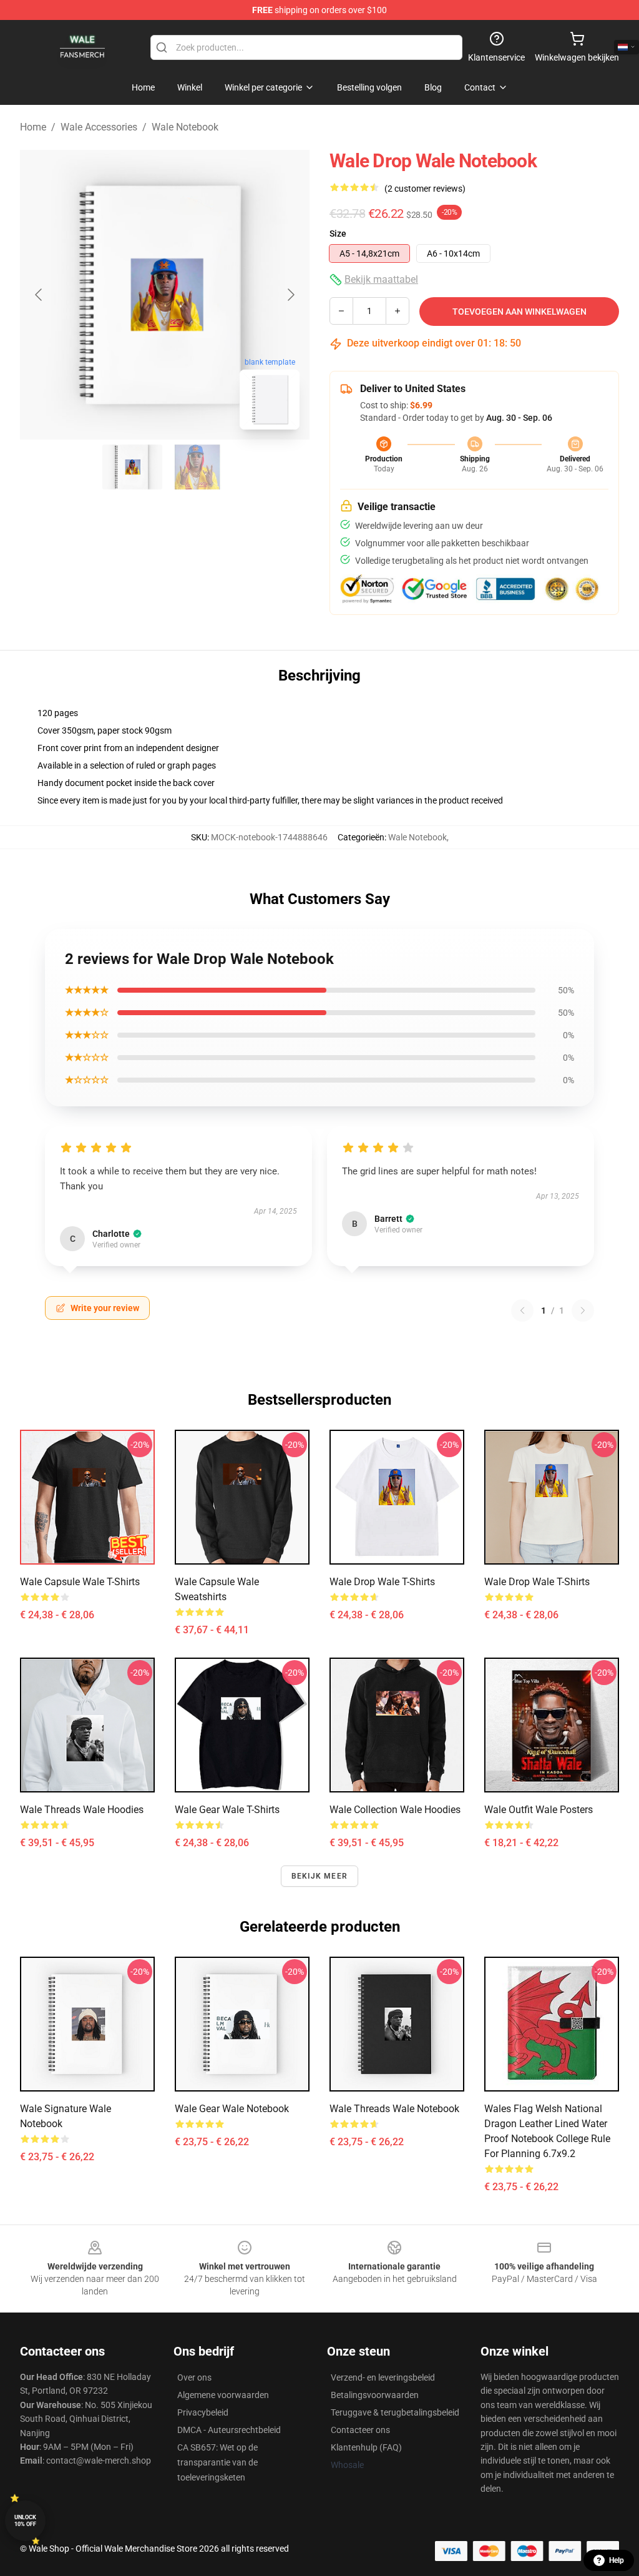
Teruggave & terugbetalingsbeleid (395, 2412)
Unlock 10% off (25, 2521)
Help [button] (617, 2560)
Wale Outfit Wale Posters (539, 1810)
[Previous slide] (39, 295)
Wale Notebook (185, 127)
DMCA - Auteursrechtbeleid (229, 2430)
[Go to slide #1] (132, 467)
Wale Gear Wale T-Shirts (227, 1810)
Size (338, 234)
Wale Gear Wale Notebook (232, 2109)
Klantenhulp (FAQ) (366, 2447)
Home (33, 127)
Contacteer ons (360, 2430)
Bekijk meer (319, 1876)
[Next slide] (290, 295)
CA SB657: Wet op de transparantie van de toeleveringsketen (217, 2462)
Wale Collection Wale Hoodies (395, 1810)
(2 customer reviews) (425, 189)
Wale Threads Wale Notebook (394, 2109)
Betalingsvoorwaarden (375, 2395)
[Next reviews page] (583, 1310)
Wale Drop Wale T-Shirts (382, 1582)
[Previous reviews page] (522, 1310)
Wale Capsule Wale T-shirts (80, 1582)
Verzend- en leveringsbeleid (383, 2377)
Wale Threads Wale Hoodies (82, 1810)
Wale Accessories (99, 127)
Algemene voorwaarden (223, 2395)
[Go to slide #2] (197, 467)
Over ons (194, 2377)
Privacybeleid (203, 2412)
